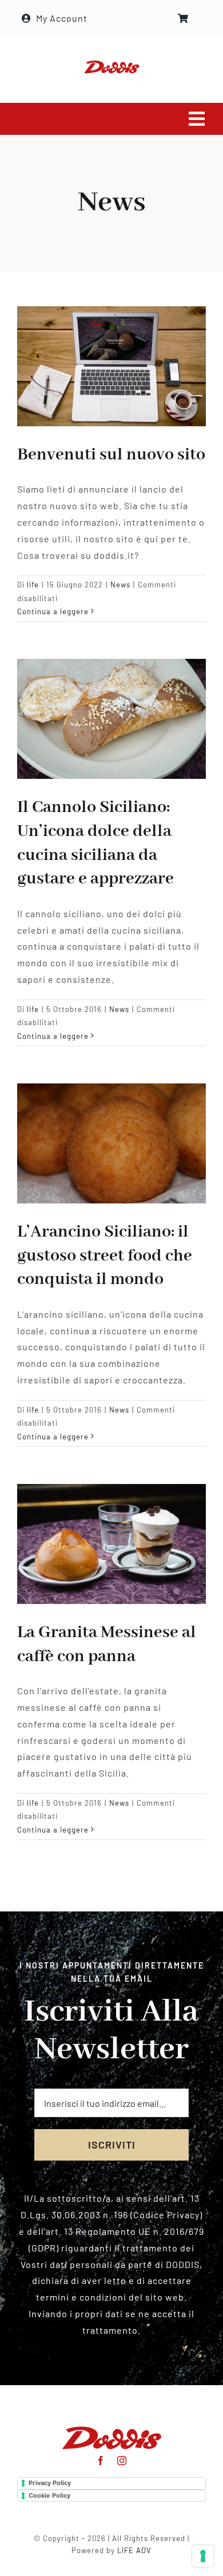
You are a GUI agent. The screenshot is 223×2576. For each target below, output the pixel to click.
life (33, 585)
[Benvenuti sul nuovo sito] (111, 366)
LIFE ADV (134, 2550)
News (120, 585)
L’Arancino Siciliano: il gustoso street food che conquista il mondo (105, 1256)
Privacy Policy (50, 2483)
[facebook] (101, 2461)
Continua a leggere (53, 611)
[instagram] (122, 2461)
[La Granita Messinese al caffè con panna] (111, 1544)
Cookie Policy (49, 2495)
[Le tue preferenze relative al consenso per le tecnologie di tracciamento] (203, 2556)
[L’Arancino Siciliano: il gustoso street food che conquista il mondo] (111, 1143)
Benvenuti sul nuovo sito (111, 455)
